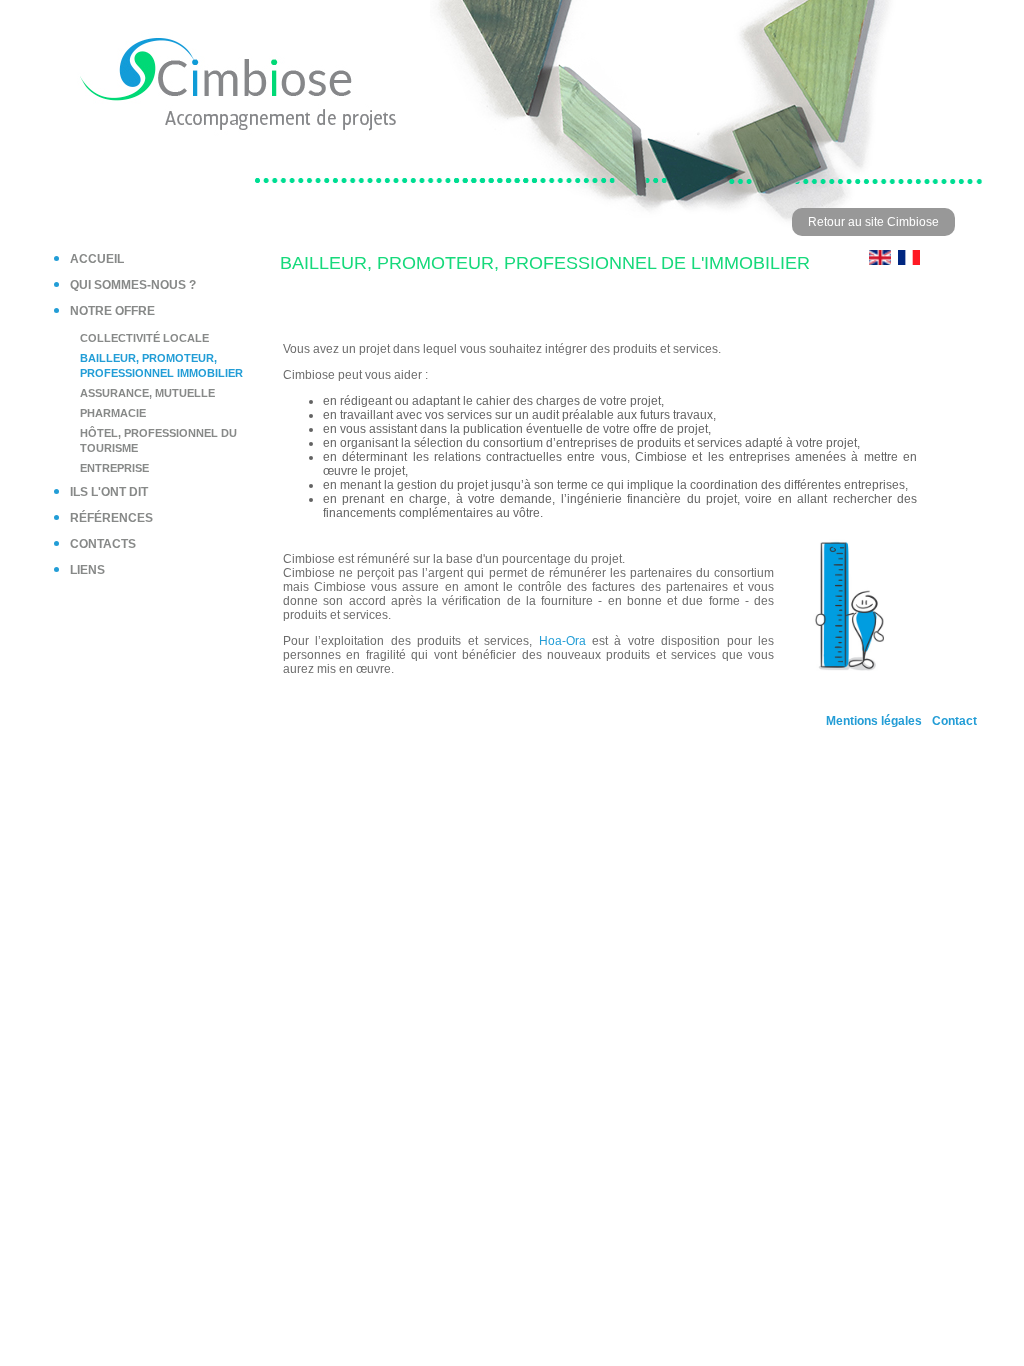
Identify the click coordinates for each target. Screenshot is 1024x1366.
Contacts (103, 544)
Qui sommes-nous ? (133, 285)
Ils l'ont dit (109, 492)
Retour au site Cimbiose (873, 222)
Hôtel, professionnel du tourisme (158, 440)
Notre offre (112, 311)
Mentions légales (874, 721)
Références (111, 518)
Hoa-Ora (562, 641)
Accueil (97, 259)
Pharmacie (113, 413)
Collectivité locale (144, 338)
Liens (87, 570)
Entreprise (114, 468)
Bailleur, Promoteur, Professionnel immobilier (161, 365)
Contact (954, 721)
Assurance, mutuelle (147, 393)
